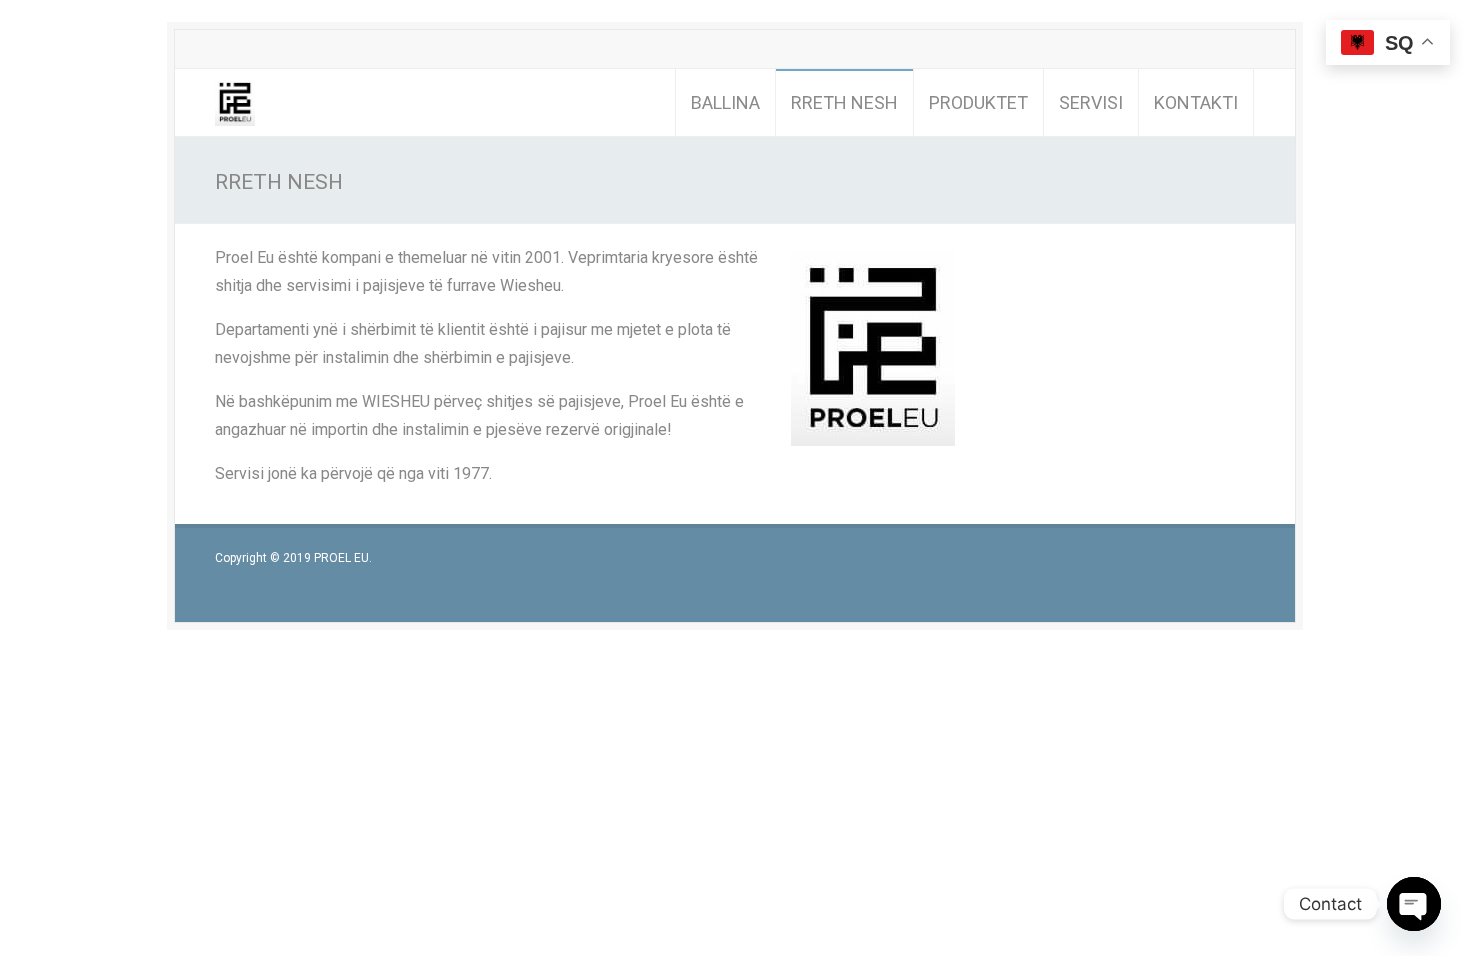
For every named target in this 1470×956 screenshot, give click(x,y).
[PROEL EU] (235, 102)
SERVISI (1091, 102)
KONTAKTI (1196, 102)
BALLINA (725, 102)
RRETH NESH (844, 102)
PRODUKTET (978, 102)
